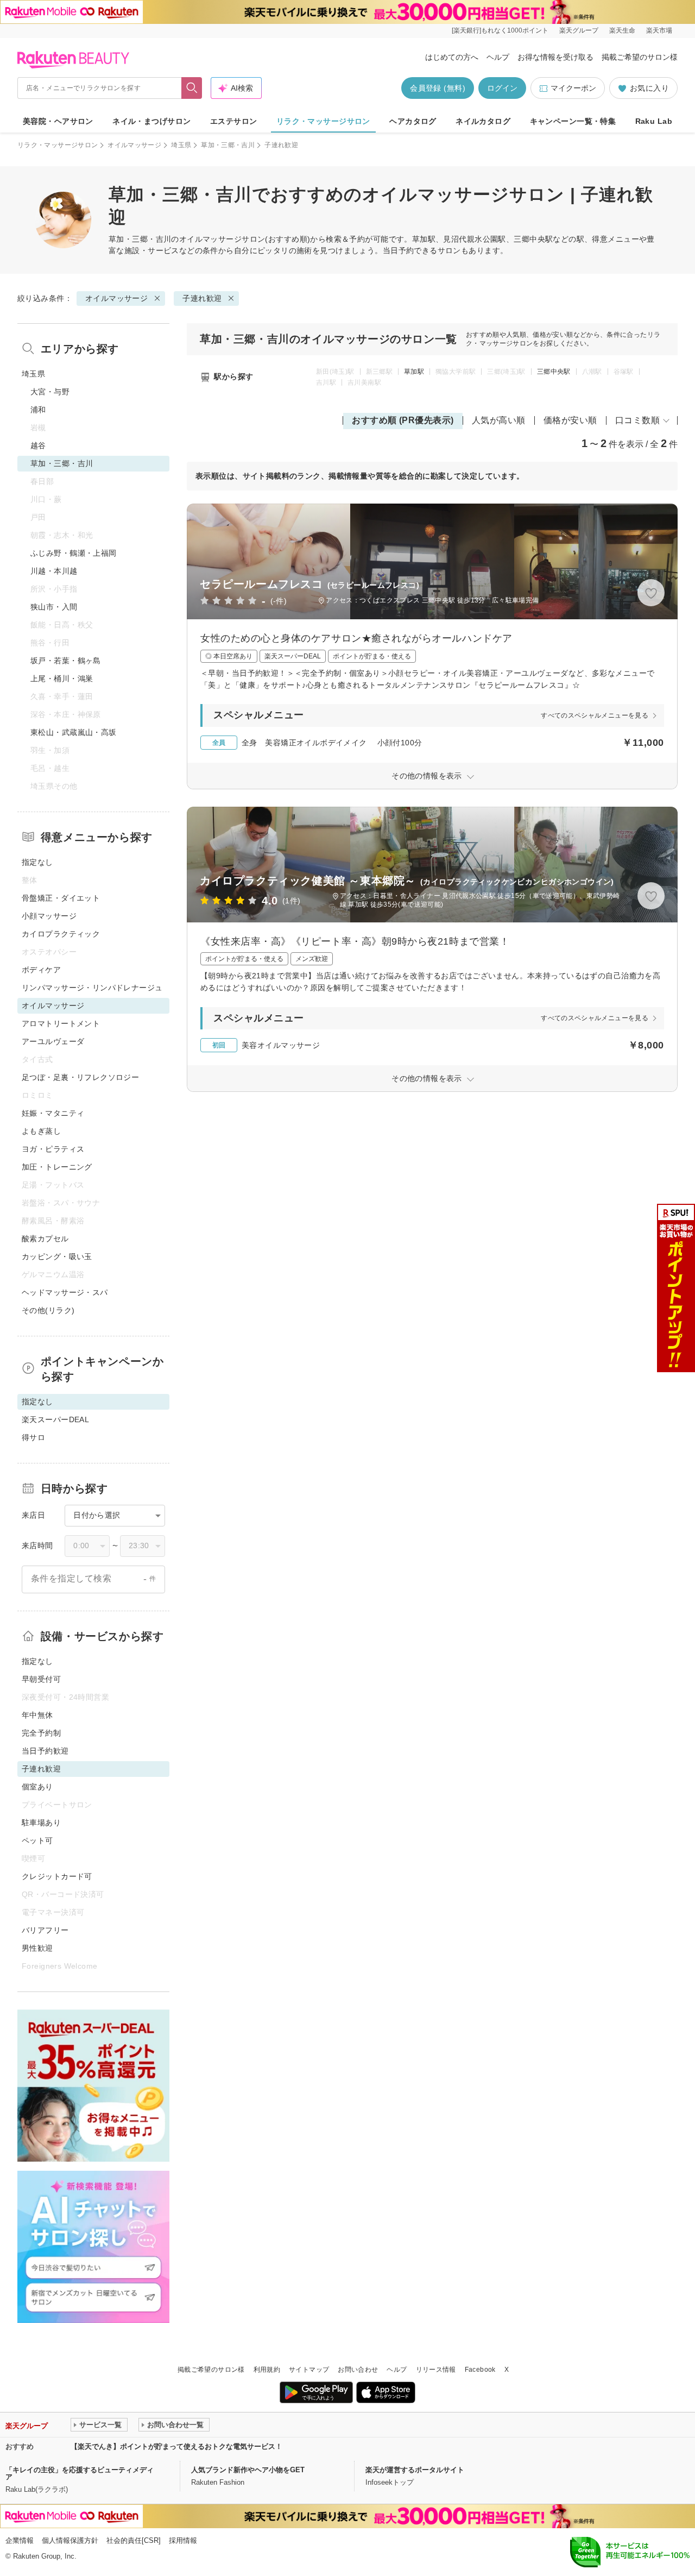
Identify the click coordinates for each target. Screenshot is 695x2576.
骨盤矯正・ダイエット (61, 898)
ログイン (502, 88)
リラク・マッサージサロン (323, 121)
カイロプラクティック (61, 934)
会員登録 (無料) (438, 88)
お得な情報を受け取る (555, 57)
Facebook (480, 2370)
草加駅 (414, 372)
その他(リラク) (48, 1310)
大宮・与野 (50, 392)
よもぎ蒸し (41, 1131)
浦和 (38, 410)
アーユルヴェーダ (53, 1041)
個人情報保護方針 (70, 2540)
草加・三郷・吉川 (228, 145)
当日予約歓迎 (45, 1751)
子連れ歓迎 (202, 298)
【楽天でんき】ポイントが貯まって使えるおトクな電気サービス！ (176, 2446)
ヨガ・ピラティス (53, 1149)
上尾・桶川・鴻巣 (62, 678)
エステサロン (234, 121)
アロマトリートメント (61, 1023)
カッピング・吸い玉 (57, 1256)
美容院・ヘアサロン (58, 121)
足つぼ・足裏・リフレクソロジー (80, 1077)
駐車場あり (41, 1823)
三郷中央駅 (554, 372)
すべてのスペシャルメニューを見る (595, 715)
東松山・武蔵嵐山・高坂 (74, 732)
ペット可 (37, 1840)
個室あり (37, 1787)
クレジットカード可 (57, 1876)
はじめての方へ (452, 57)
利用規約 (267, 2370)
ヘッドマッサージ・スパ (65, 1292)
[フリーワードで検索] (192, 88)
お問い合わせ (358, 2370)
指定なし (37, 862)
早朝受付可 (41, 1679)
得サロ (33, 1437)
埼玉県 (181, 145)
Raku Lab (654, 121)
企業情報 (20, 2540)
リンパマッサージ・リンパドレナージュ (92, 988)
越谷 (38, 445)
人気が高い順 (499, 420)
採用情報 (183, 2540)
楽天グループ (579, 30)
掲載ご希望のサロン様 (640, 57)
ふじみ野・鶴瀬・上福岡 (74, 553)
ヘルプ (498, 57)
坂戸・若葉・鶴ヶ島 (66, 661)
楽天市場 (659, 30)
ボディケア (41, 970)
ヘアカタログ (413, 121)
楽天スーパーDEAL (55, 1419)
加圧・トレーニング (57, 1167)
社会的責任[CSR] (134, 2540)
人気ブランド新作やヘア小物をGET (248, 2470)
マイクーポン (573, 88)
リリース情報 (436, 2370)
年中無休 (37, 1715)
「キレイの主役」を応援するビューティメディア (80, 2473)
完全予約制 (41, 1733)
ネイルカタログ (483, 121)
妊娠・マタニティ (53, 1113)
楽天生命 (622, 30)
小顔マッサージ (49, 916)
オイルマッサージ (134, 145)
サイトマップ (309, 2370)
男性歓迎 (37, 1948)
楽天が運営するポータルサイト (415, 2470)
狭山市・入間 (54, 607)
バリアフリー (45, 1930)
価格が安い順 (570, 420)
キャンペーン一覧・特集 (573, 121)
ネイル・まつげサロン (151, 121)
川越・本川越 (54, 571)
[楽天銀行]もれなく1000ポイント (500, 30)
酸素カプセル (45, 1239)
